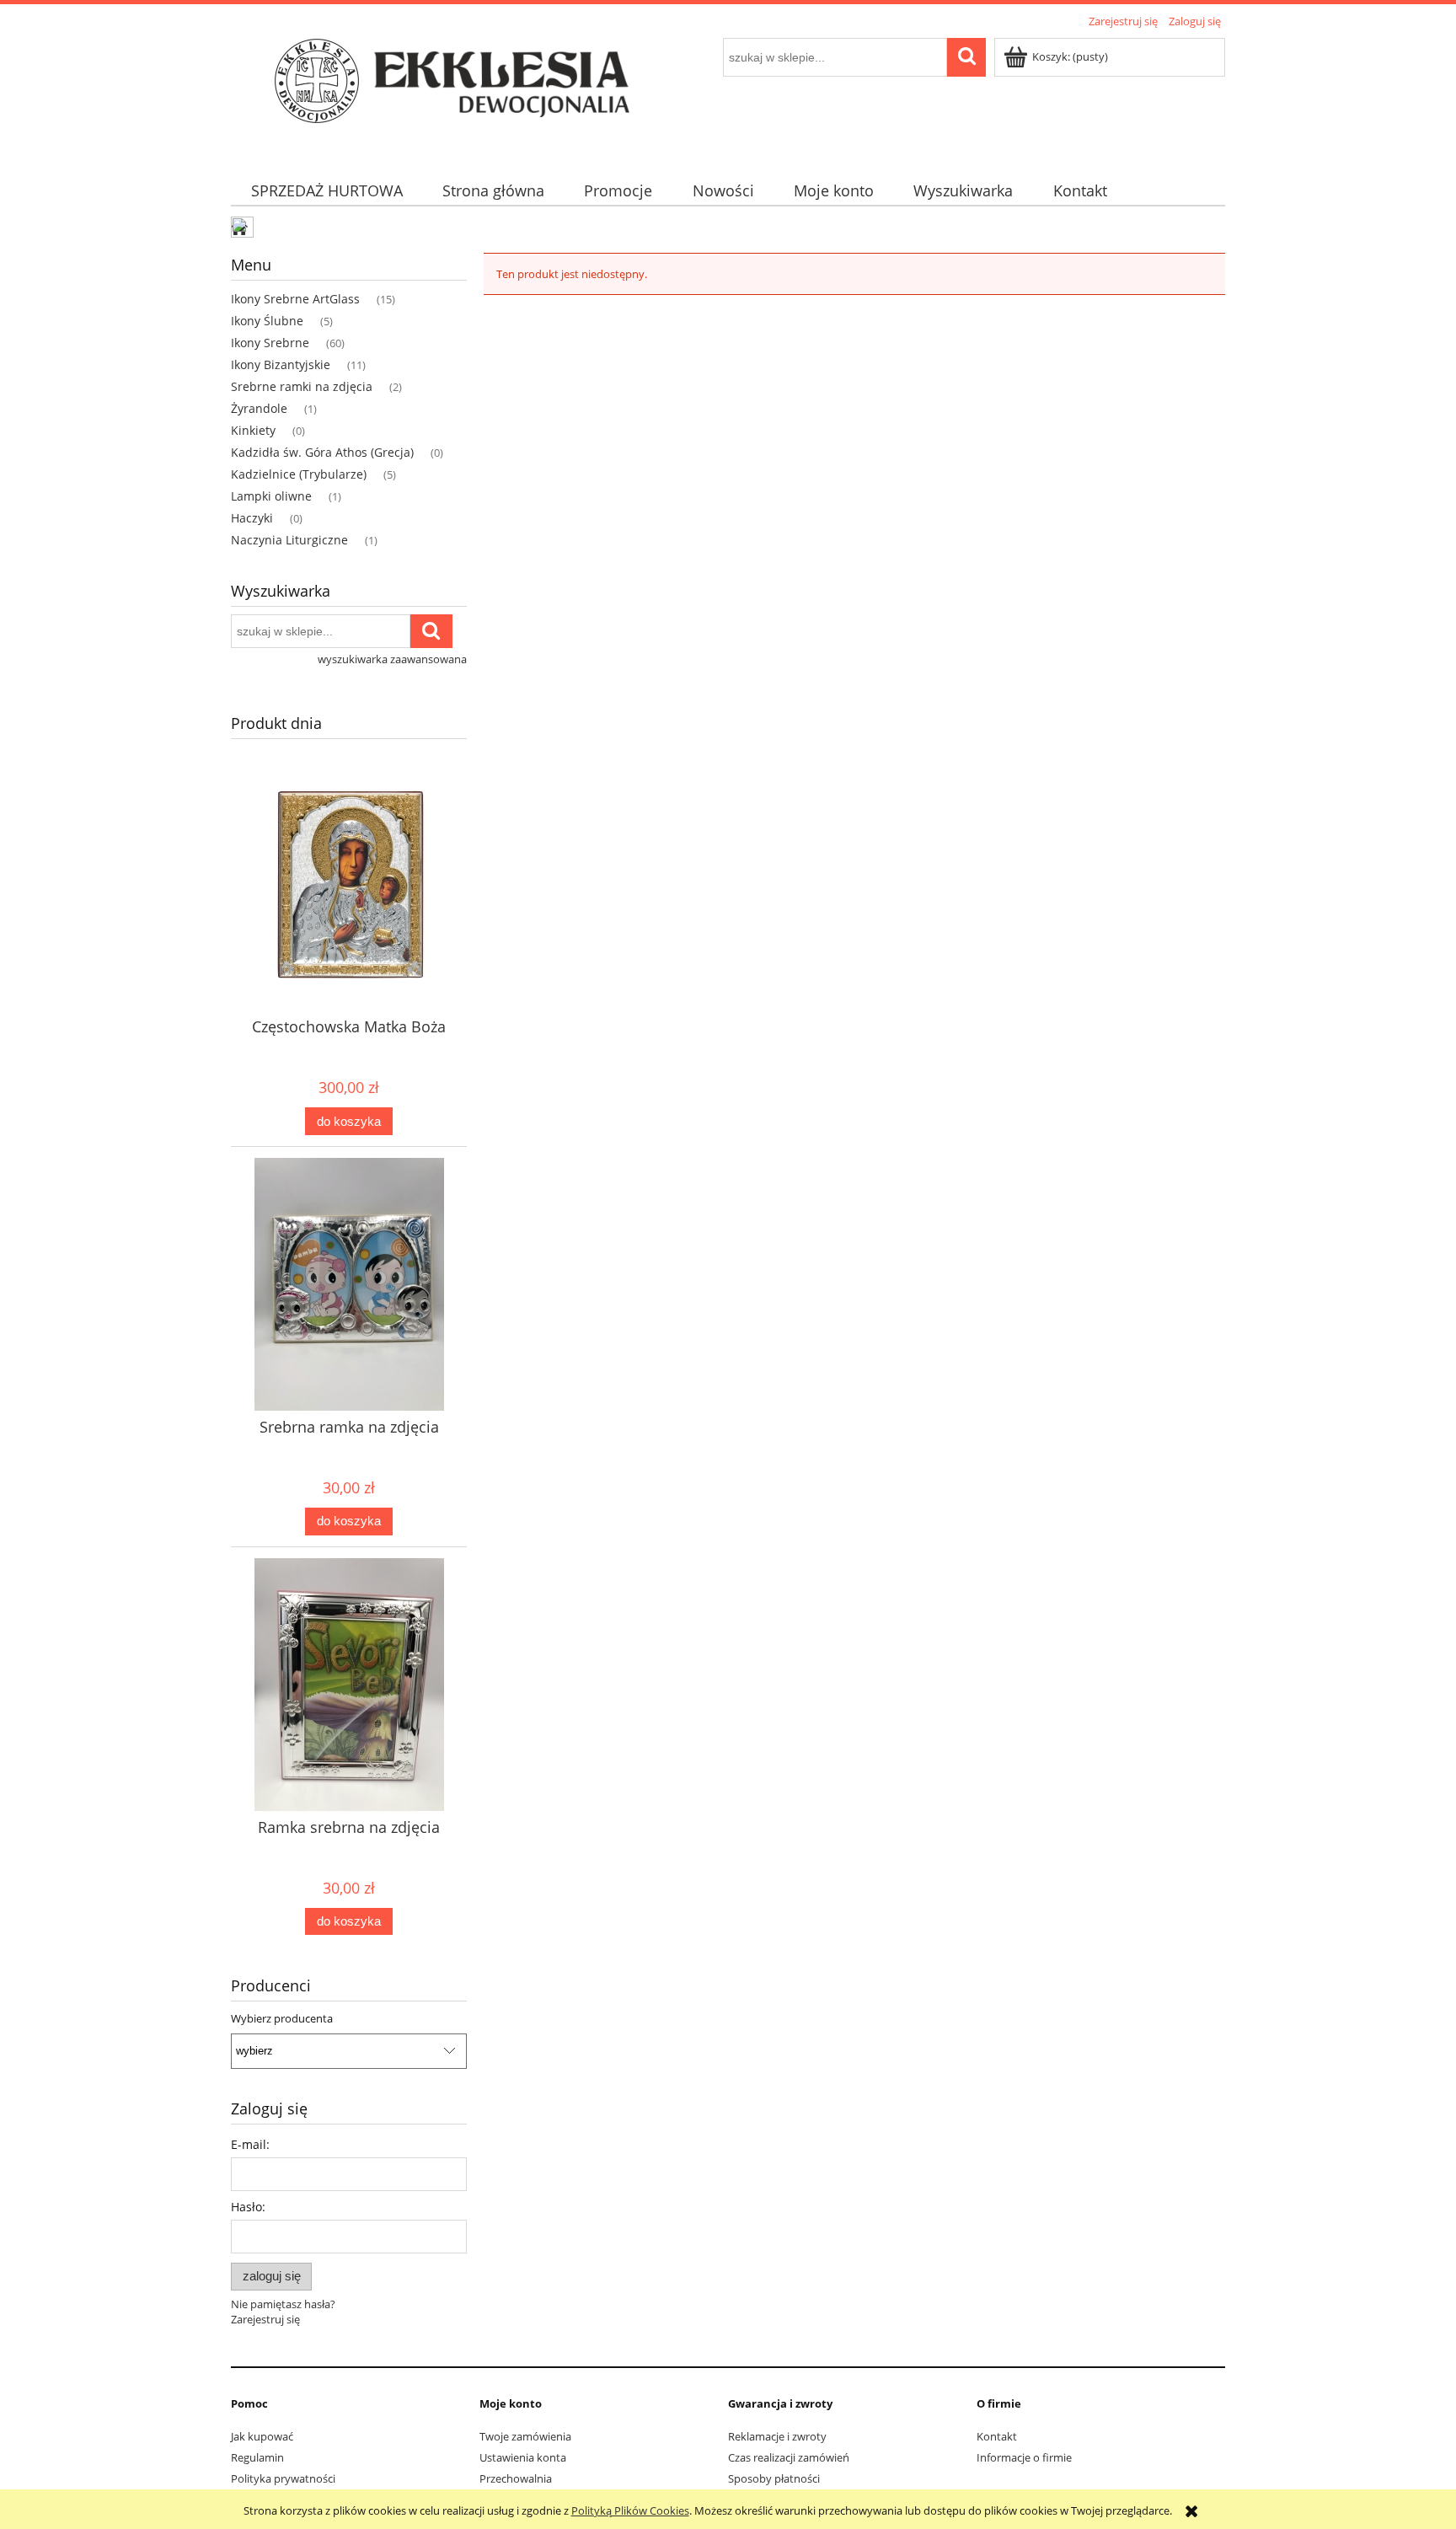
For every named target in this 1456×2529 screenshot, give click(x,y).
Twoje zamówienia (525, 2436)
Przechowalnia (516, 2478)
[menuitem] (327, 191)
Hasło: (248, 2207)
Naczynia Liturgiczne (289, 540)
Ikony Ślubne (267, 321)
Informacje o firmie (1024, 2457)
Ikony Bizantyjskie (281, 364)
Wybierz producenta (282, 2018)
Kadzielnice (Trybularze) (299, 474)
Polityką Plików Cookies (630, 2510)
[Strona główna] (463, 94)
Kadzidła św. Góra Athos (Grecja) (322, 452)
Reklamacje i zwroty (777, 2436)
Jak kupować (262, 2436)
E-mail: (250, 2144)
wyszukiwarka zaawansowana (392, 659)
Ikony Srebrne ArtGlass (295, 299)
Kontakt (997, 2436)
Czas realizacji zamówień (789, 2457)
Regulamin (257, 2457)
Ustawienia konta (523, 2457)
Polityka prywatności (283, 2478)
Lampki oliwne (271, 496)
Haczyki (252, 518)
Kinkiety (253, 430)
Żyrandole (259, 408)
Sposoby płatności (774, 2478)
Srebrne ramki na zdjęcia (302, 386)
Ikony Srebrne (270, 343)
